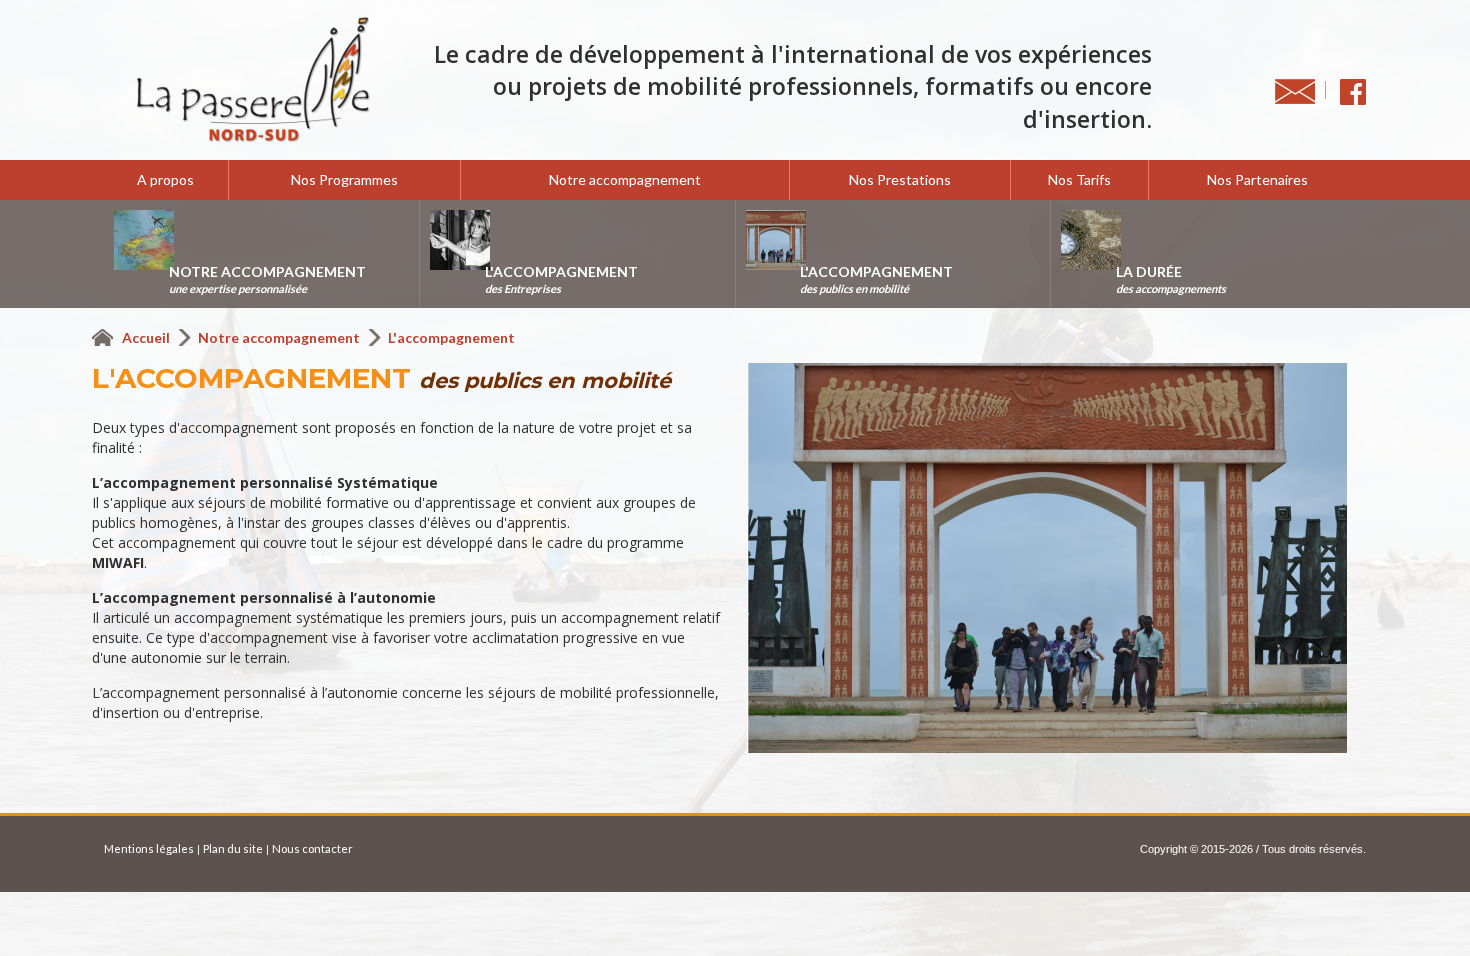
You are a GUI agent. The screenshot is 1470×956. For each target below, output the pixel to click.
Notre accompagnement (625, 179)
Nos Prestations (900, 179)
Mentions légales (149, 848)
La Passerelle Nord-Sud (253, 80)
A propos (165, 179)
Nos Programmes (344, 179)
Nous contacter (312, 848)
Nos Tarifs (1079, 179)
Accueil (147, 337)
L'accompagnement (451, 337)
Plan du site (233, 848)
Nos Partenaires (1257, 179)
